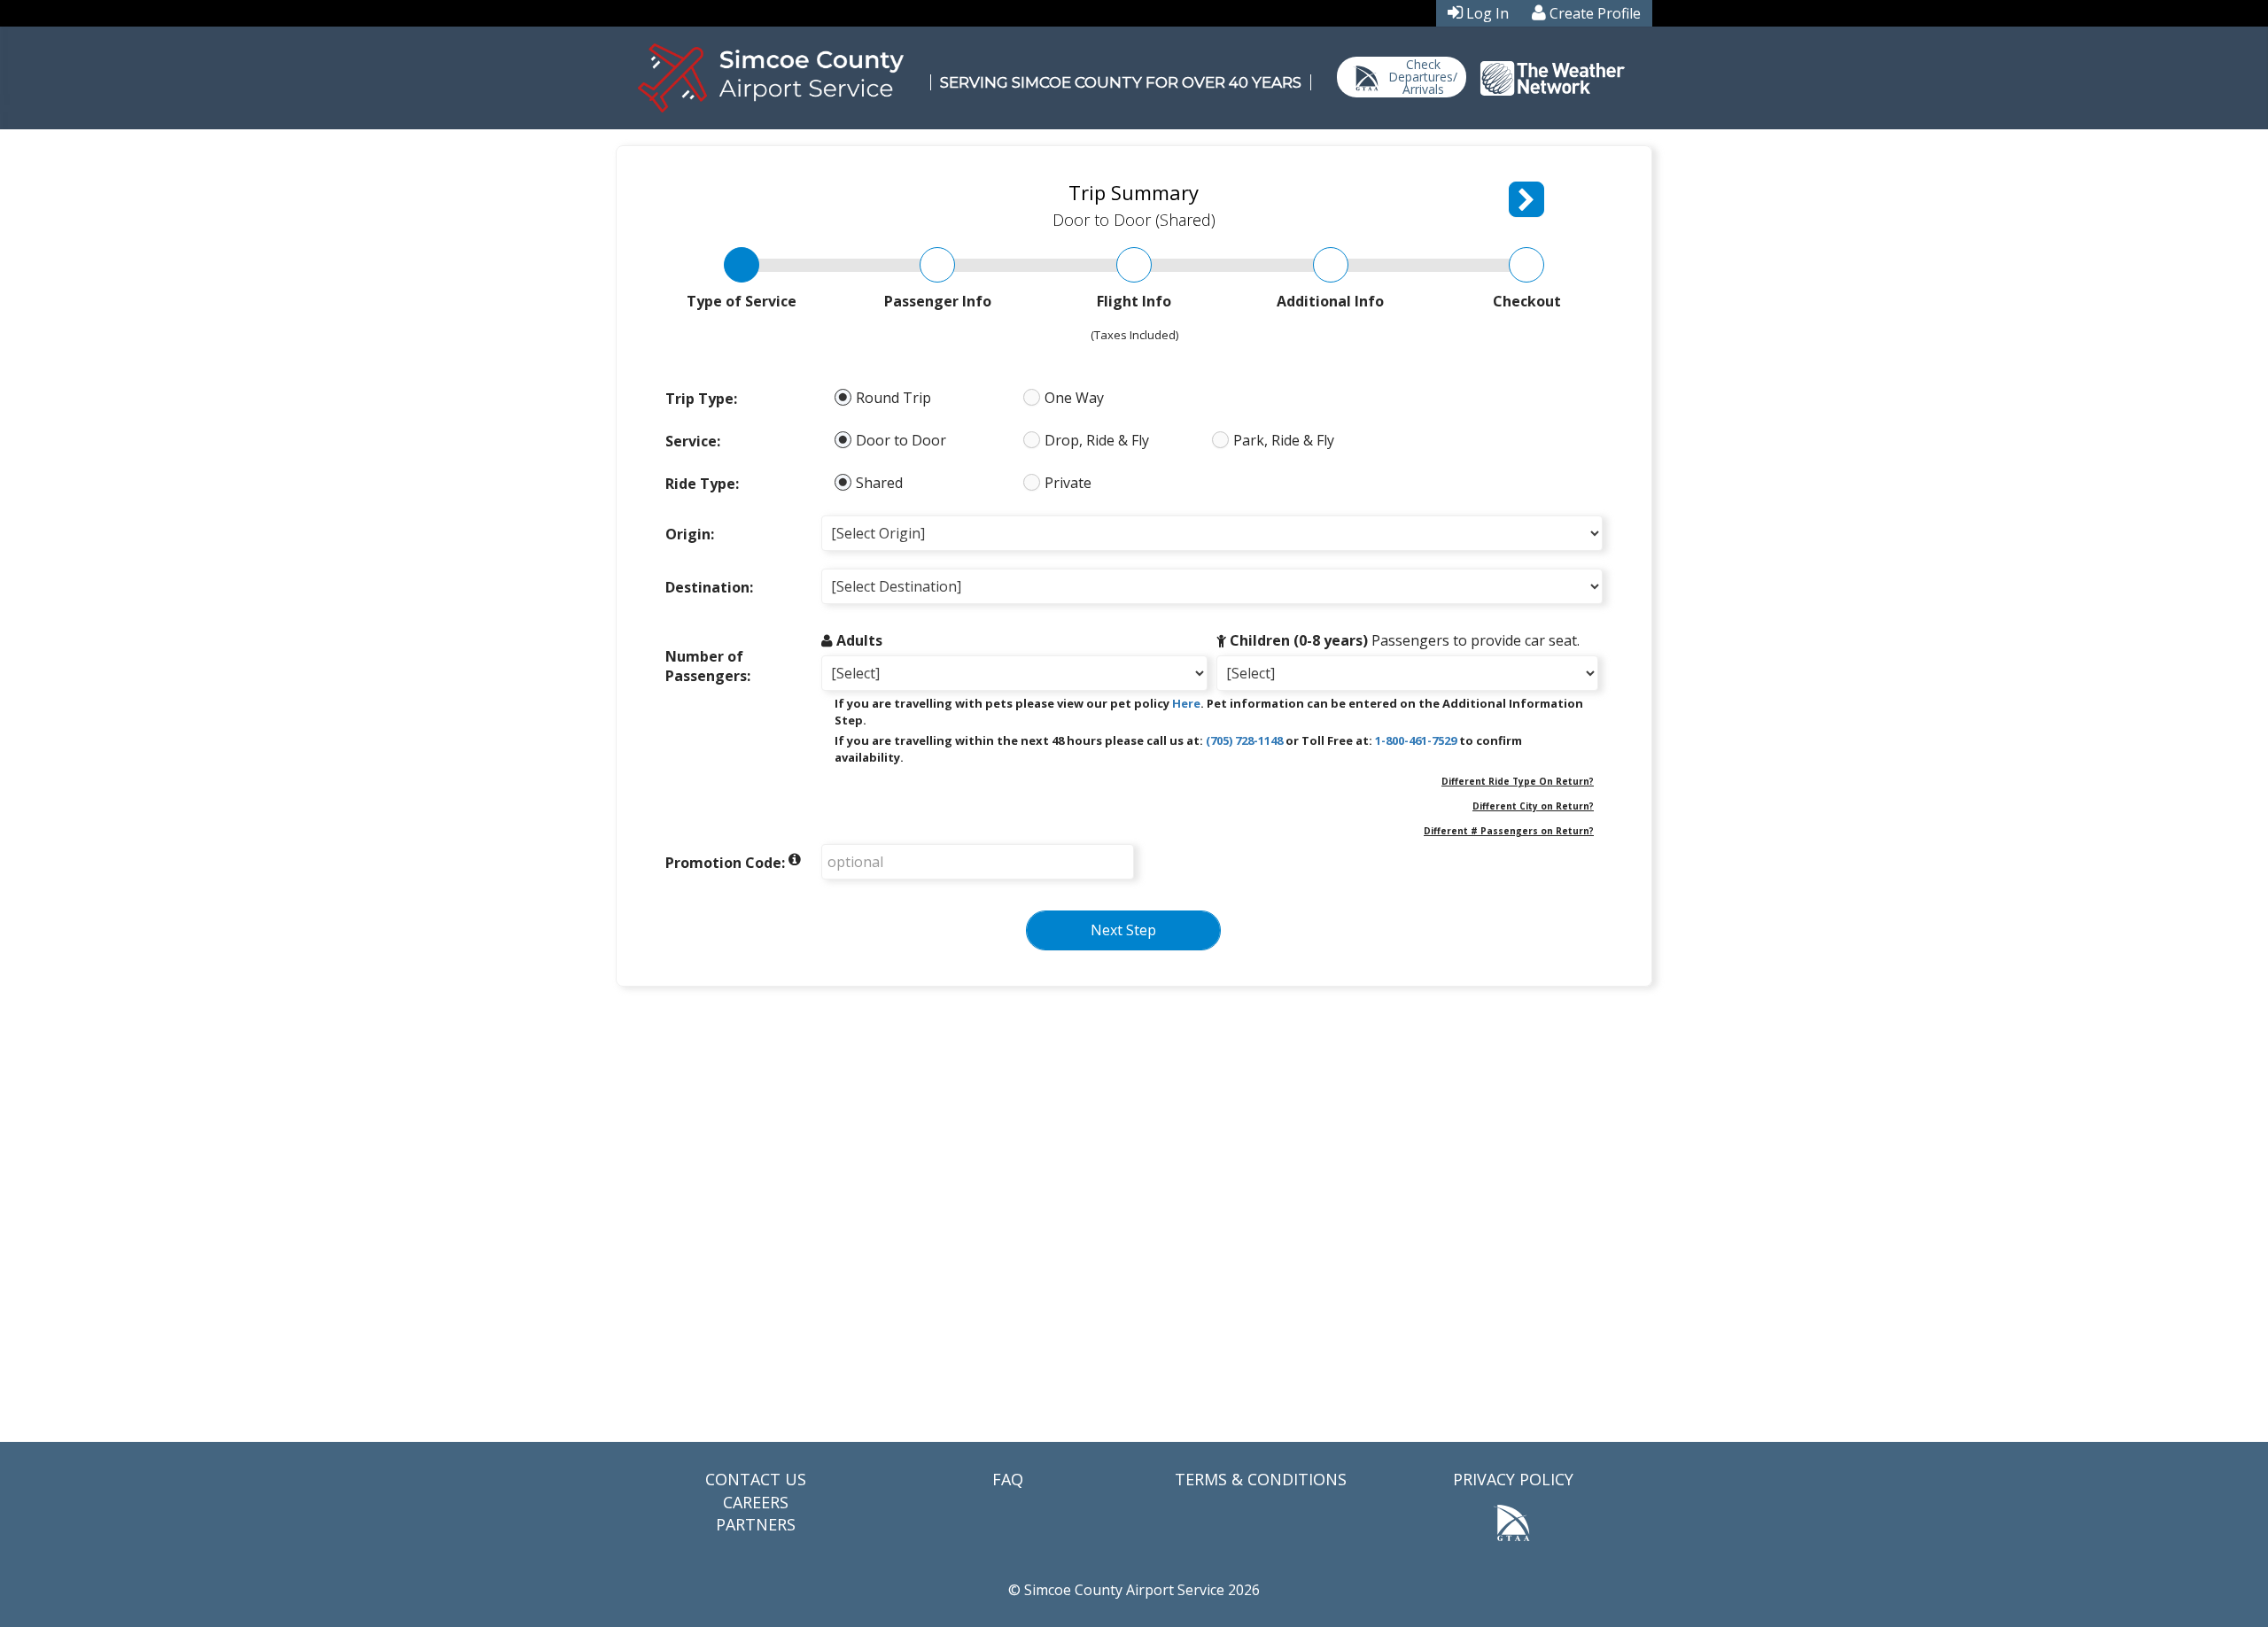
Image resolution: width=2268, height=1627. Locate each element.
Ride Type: (702, 484)
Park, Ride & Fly (1284, 441)
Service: (693, 441)
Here (1186, 703)
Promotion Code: (725, 863)
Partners (756, 1524)
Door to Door (901, 441)
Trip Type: (701, 399)
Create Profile (1595, 13)
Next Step (1123, 930)
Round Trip (893, 398)
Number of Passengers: (708, 666)
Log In (1487, 13)
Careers (756, 1502)
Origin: (690, 534)
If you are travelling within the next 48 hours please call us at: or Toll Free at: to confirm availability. (1178, 749)
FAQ (1008, 1479)
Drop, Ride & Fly (1097, 441)
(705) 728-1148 (1244, 740)
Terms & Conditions (1261, 1479)
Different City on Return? (1533, 806)
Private (1068, 483)
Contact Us (756, 1479)
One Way (1074, 398)
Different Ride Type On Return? (1518, 781)
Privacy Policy (1513, 1479)
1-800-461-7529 (1416, 740)
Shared (879, 483)
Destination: (709, 587)
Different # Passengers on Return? (1509, 831)
